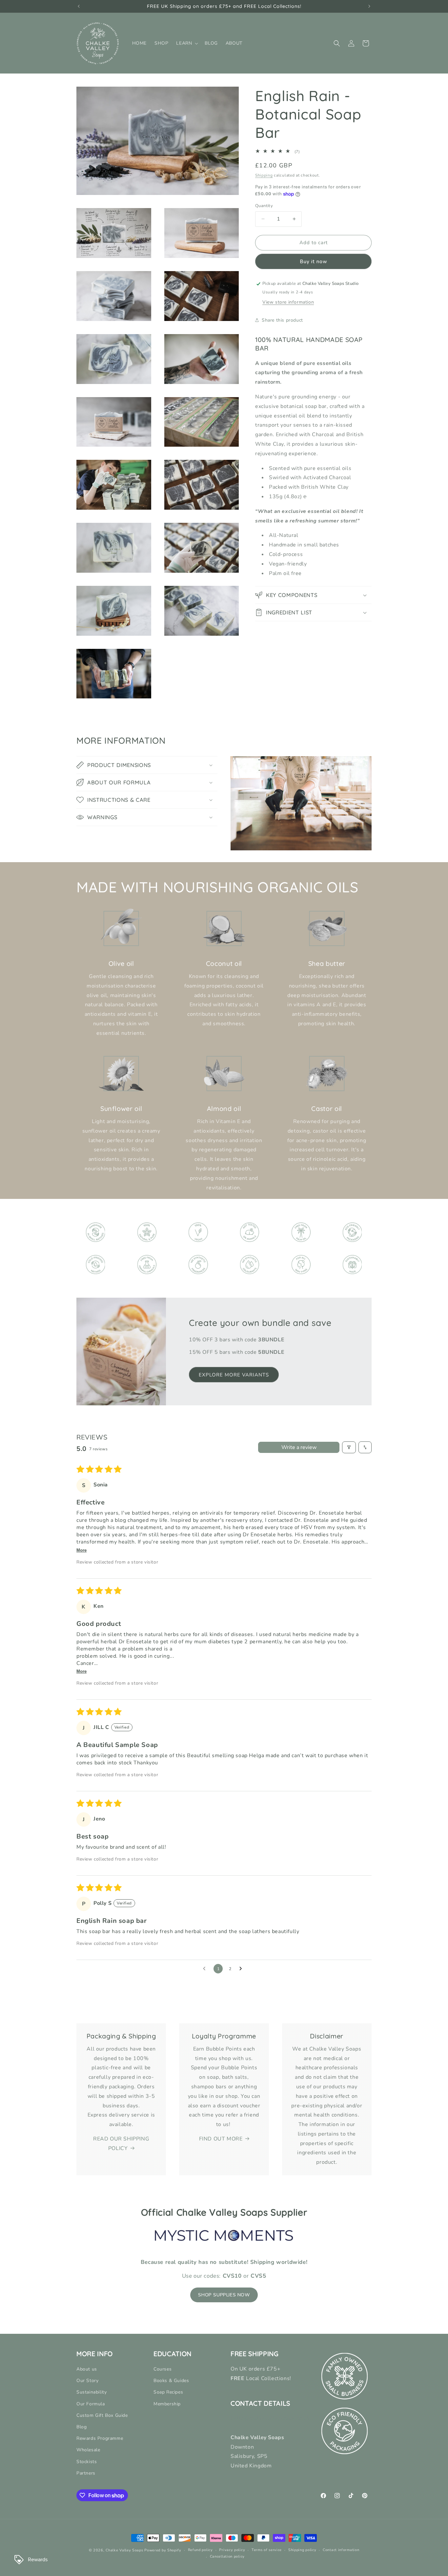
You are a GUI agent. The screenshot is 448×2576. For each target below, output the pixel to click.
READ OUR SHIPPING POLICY (121, 2144)
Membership (167, 2404)
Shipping (264, 175)
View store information (288, 302)
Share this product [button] (282, 320)
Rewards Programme (100, 2438)
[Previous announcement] (79, 6)
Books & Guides (171, 2381)
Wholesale (88, 2450)
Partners (86, 2473)
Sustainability (92, 2392)
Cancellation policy (227, 2556)
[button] (186, 43)
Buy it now (314, 262)
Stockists (87, 2462)
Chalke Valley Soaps (124, 2550)
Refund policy (200, 2550)
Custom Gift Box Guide (102, 2415)
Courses (163, 2369)
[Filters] (349, 1447)
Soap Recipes (168, 2392)
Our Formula (91, 2404)
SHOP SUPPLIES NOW (224, 2295)
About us (87, 2369)
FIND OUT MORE (221, 2139)
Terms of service (267, 2550)
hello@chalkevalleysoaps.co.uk (270, 2418)
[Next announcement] (369, 6)
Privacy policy (232, 2550)
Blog (81, 2427)
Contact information (341, 2550)
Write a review (299, 1447)
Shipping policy (302, 2550)
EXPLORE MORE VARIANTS (234, 1375)
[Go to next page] (242, 1969)
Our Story (87, 2381)
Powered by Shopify (163, 2550)
